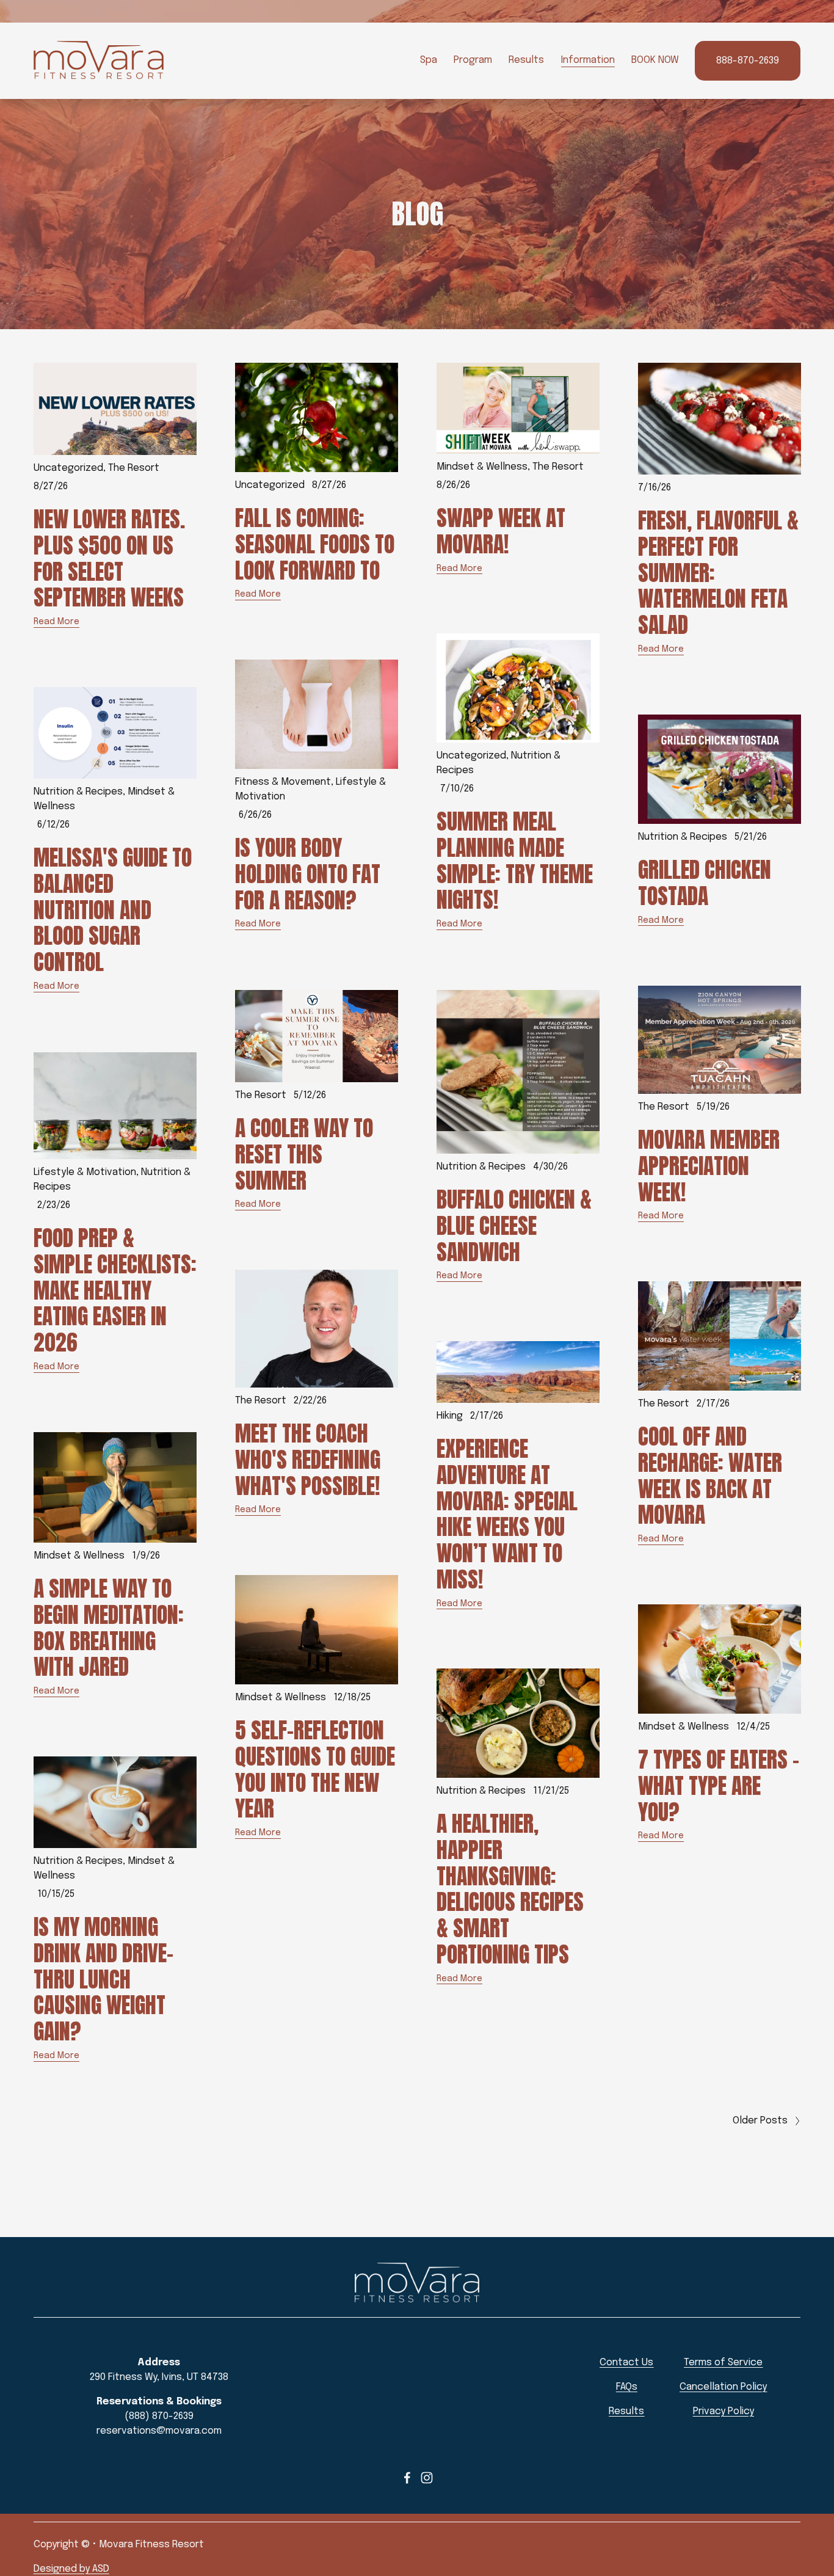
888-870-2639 (748, 61)
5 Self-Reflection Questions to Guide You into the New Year (315, 1769)
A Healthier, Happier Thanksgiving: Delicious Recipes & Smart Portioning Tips (510, 1889)
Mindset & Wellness (482, 467)
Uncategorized (68, 468)
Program (473, 60)
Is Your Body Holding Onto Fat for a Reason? (308, 874)
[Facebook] (407, 2478)
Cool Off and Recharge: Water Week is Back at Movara (710, 1475)
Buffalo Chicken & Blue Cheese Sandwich (514, 1226)
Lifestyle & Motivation (85, 1172)
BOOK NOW (655, 60)
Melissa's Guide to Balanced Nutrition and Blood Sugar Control (113, 910)
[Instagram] (427, 2478)
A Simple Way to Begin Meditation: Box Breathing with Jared (109, 1628)
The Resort (134, 468)
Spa (429, 60)
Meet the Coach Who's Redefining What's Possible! (308, 1460)
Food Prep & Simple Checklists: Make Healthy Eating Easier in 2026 (115, 1290)
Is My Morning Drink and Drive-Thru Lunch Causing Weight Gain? (103, 1979)
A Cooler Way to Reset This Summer (304, 1154)
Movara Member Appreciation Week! (709, 1166)
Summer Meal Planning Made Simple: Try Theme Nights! (515, 860)
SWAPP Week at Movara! (501, 531)
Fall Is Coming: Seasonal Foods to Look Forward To (315, 544)
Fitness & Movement (283, 782)
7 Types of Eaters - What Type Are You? (719, 1786)
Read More (56, 622)
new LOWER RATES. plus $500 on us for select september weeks (109, 558)
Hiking (450, 1416)
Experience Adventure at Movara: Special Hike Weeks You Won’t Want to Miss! (507, 1514)
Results (526, 60)
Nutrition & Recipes (78, 792)
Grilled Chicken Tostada (705, 883)
